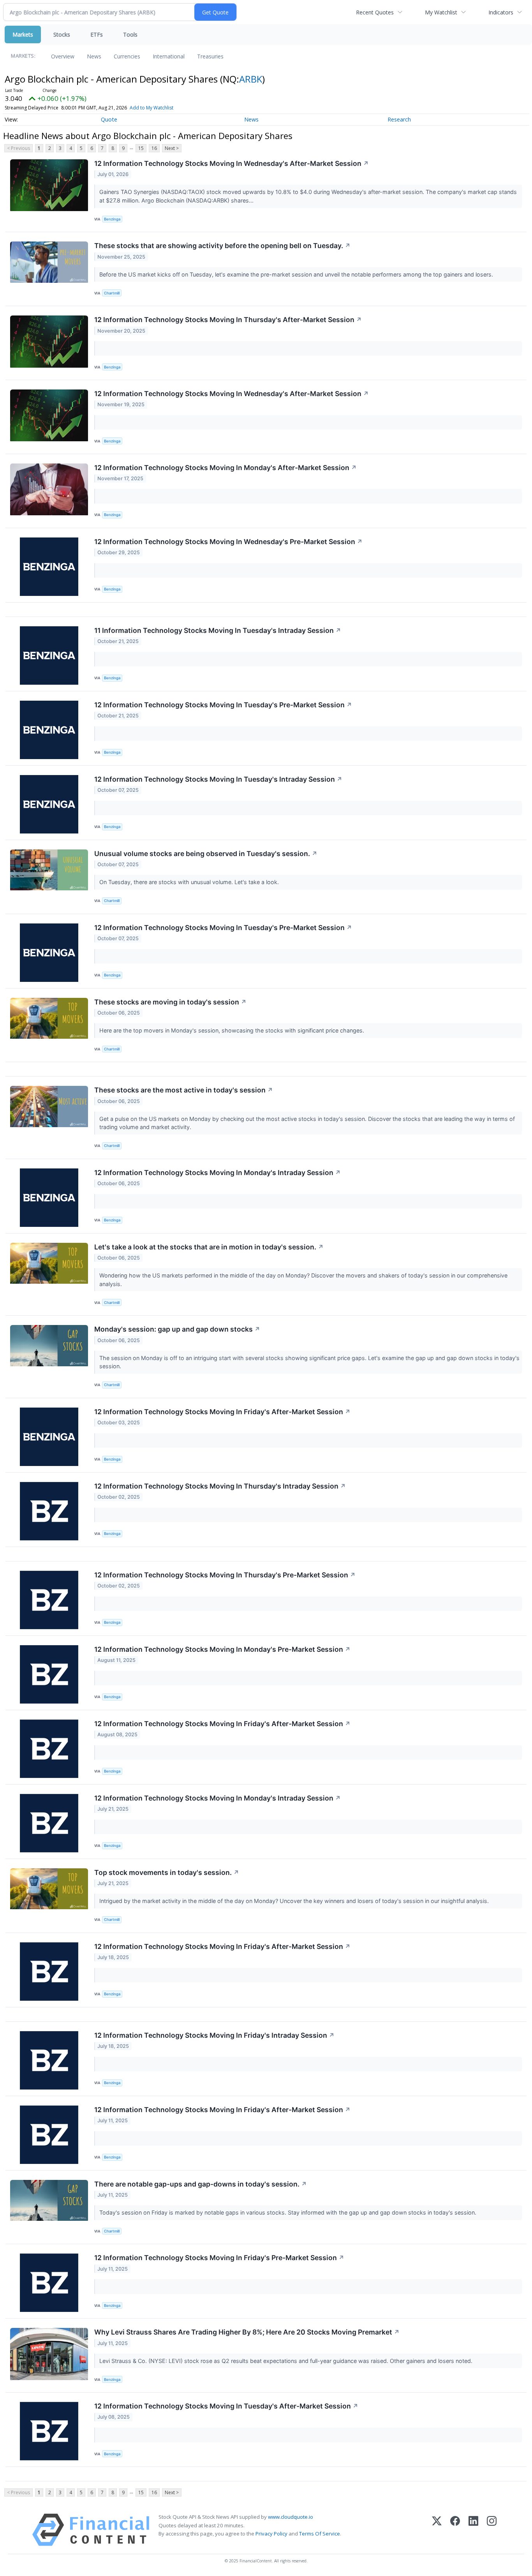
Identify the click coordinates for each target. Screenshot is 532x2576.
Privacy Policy (271, 2534)
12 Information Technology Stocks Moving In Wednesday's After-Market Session (232, 163)
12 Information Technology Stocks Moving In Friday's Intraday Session (214, 2035)
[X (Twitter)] (437, 2530)
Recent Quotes (375, 12)
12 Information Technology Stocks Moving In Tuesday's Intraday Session (218, 779)
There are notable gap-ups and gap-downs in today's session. (201, 2184)
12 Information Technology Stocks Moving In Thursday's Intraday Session (220, 1486)
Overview (63, 56)
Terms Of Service (320, 2534)
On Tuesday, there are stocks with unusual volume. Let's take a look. (190, 882)
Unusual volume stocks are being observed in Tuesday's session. (206, 854)
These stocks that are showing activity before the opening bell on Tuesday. (222, 246)
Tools (130, 34)
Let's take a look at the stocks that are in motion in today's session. (209, 1247)
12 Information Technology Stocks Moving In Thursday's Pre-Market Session (225, 1575)
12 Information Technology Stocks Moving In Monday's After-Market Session (225, 468)
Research (399, 119)
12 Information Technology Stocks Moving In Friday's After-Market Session (222, 1412)
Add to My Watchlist (151, 108)
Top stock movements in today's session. (167, 1872)
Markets (23, 34)
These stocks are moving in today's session (170, 1002)
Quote (109, 119)
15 (141, 148)
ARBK (251, 79)
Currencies (127, 56)
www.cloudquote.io (291, 2517)
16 (154, 148)
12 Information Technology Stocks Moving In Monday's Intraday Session (218, 1173)
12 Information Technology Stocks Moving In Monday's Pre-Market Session (222, 1649)
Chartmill (112, 293)
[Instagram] (492, 2530)
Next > (172, 148)
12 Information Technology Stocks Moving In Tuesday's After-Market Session (226, 2406)
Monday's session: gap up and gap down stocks (177, 1329)
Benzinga (112, 219)
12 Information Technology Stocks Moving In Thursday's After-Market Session (228, 320)
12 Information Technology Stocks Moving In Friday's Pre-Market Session (219, 2258)
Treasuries (210, 56)
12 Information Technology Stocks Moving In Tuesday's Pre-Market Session (223, 705)
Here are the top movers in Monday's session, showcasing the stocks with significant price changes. (233, 1030)
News (94, 56)
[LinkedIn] (473, 2530)
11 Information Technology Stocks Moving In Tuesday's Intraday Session (218, 630)
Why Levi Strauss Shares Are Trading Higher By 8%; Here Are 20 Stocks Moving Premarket (247, 2332)
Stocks (62, 34)
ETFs (97, 34)
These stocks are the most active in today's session (184, 1090)
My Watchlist (441, 12)
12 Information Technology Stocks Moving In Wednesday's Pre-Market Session (228, 542)
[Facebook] (455, 2530)
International (169, 56)
